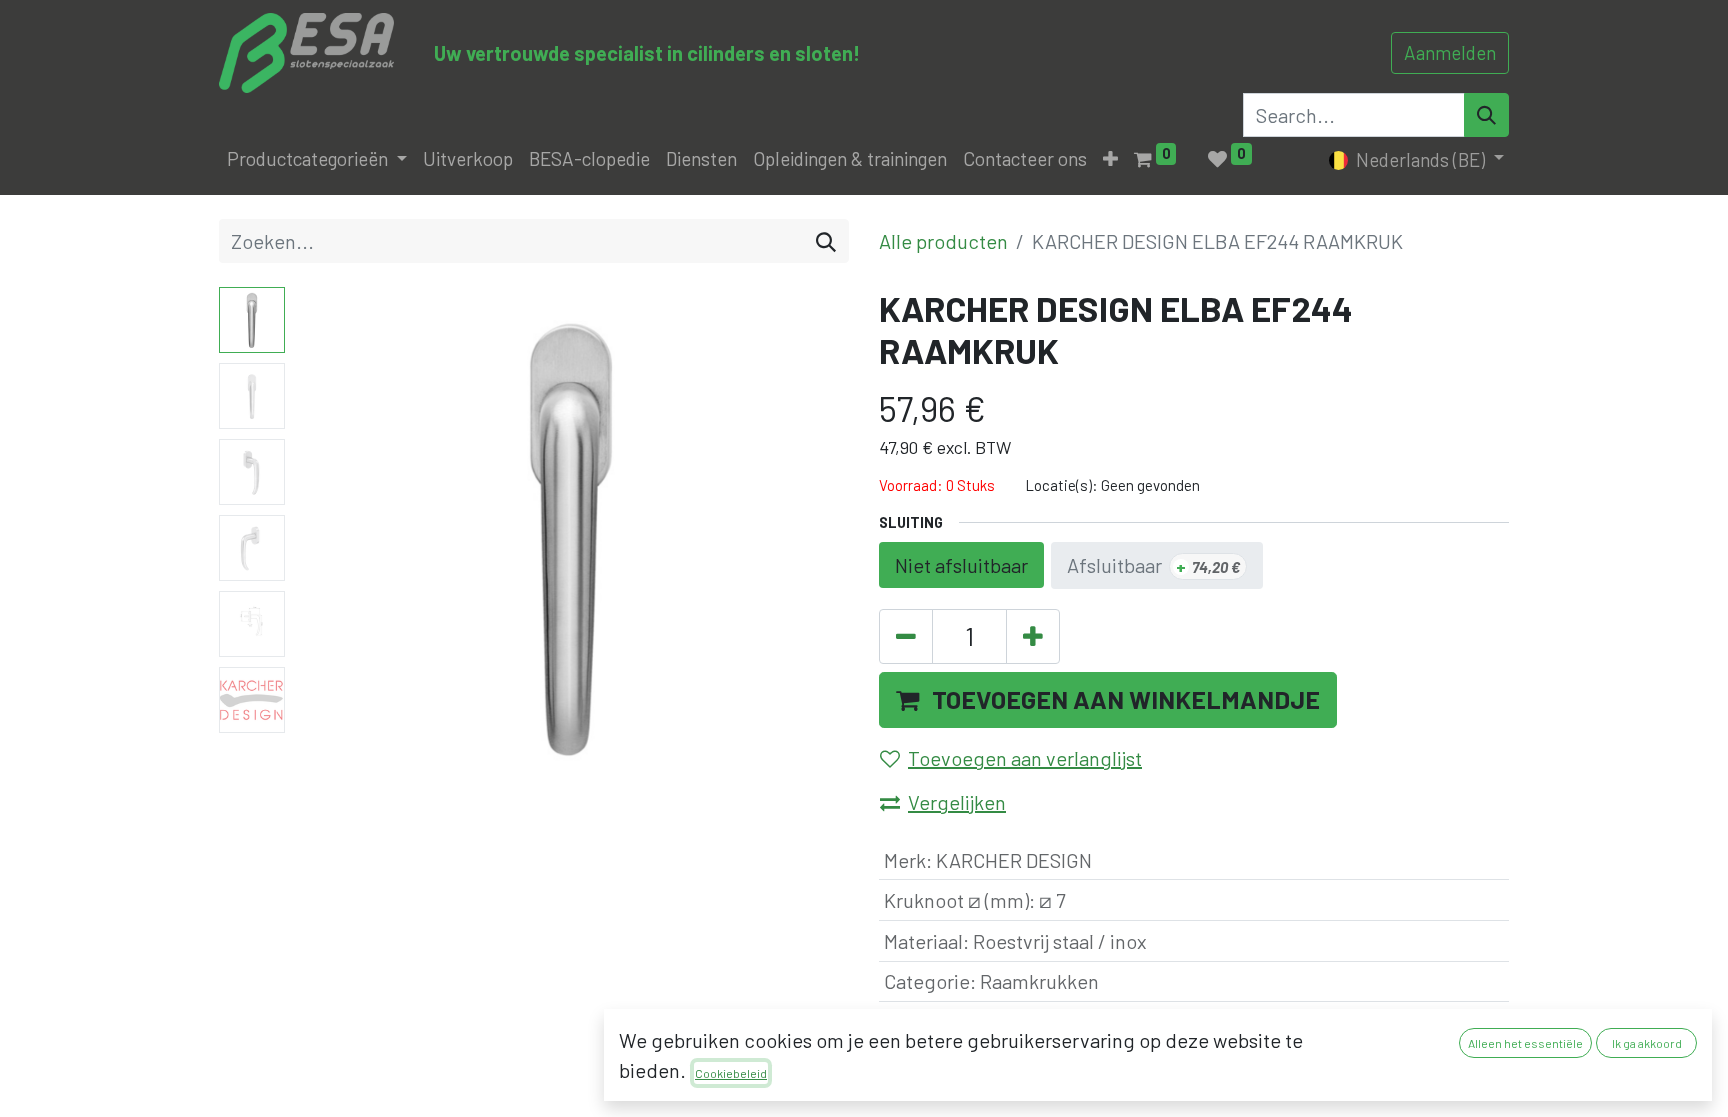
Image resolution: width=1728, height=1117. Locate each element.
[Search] (1486, 115)
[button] (1110, 159)
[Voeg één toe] (1033, 637)
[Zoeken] (826, 241)
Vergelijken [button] (957, 802)
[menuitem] (468, 159)
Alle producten (943, 241)
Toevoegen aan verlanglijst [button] (1025, 758)
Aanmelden (1450, 52)
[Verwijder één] (906, 637)
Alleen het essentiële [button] (1525, 1043)
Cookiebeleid (731, 1073)
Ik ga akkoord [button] (1647, 1043)
